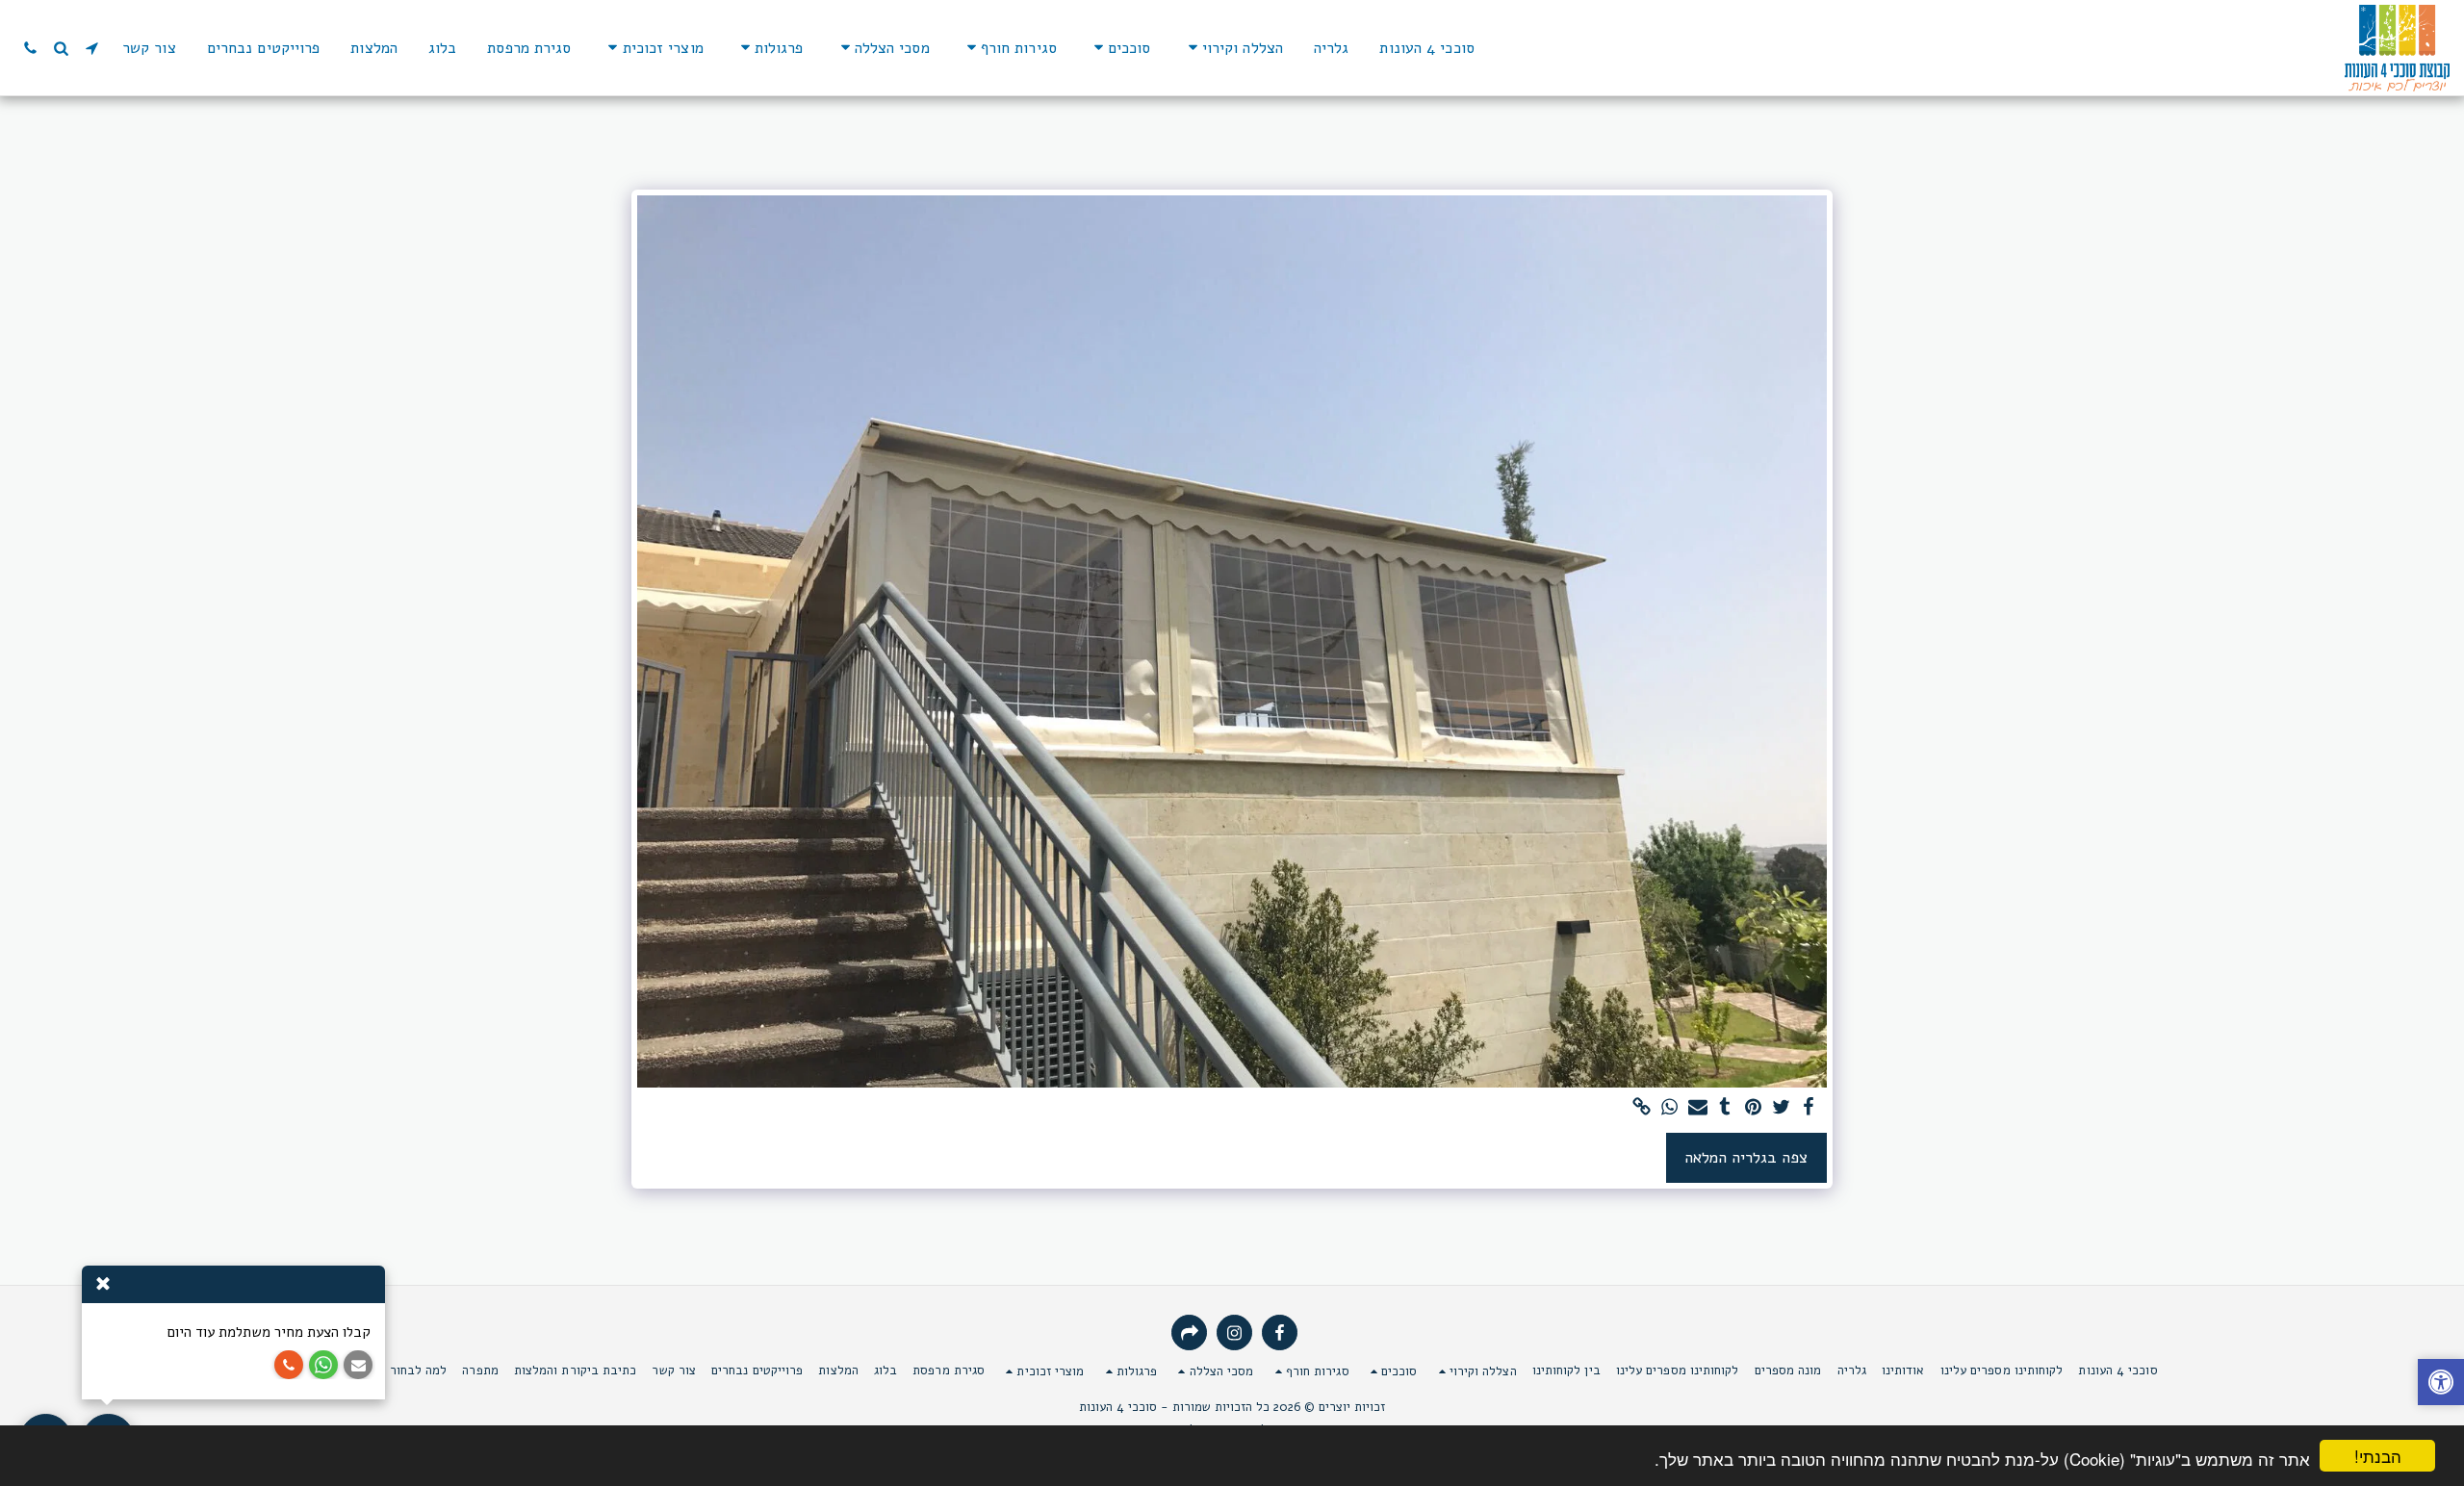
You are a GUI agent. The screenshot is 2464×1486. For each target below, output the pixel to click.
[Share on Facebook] (1809, 1108)
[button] (1232, 48)
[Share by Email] (1697, 1108)
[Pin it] (1753, 1108)
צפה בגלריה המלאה (1746, 1157)
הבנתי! (2378, 1456)
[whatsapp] (1669, 1108)
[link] (1642, 1108)
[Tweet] (1781, 1108)
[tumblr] (1725, 1108)
